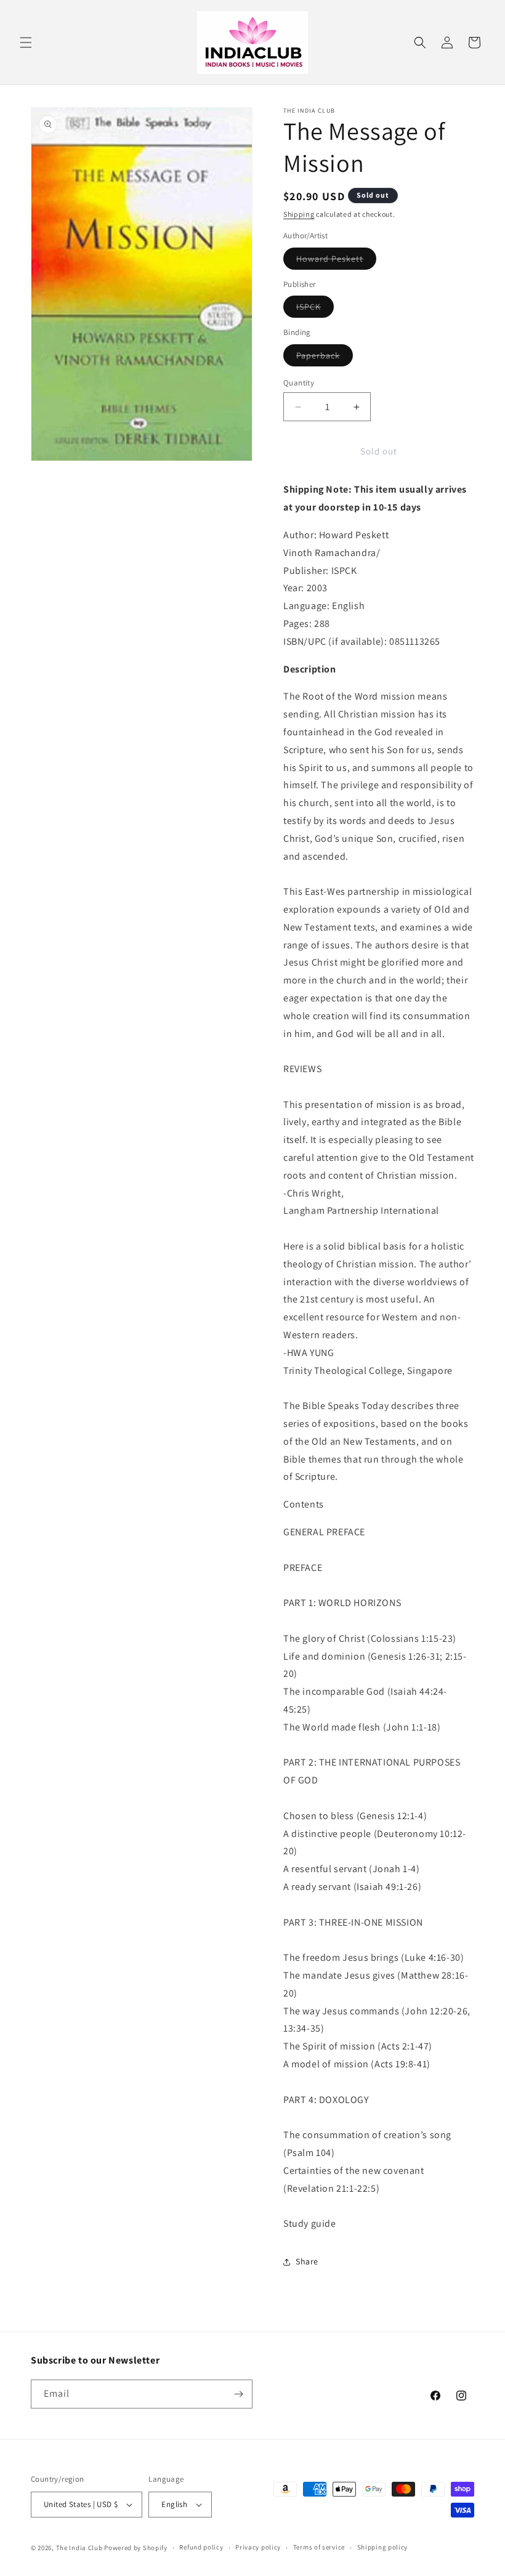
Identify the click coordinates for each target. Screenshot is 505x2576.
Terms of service (319, 2547)
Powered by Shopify (136, 2548)
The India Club (79, 2548)
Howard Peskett (336, 261)
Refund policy (201, 2547)
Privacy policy (258, 2547)
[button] (26, 42)
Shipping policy (383, 2547)
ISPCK (315, 309)
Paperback (325, 358)
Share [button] (307, 2261)
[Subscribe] (238, 2394)
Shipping (299, 214)
